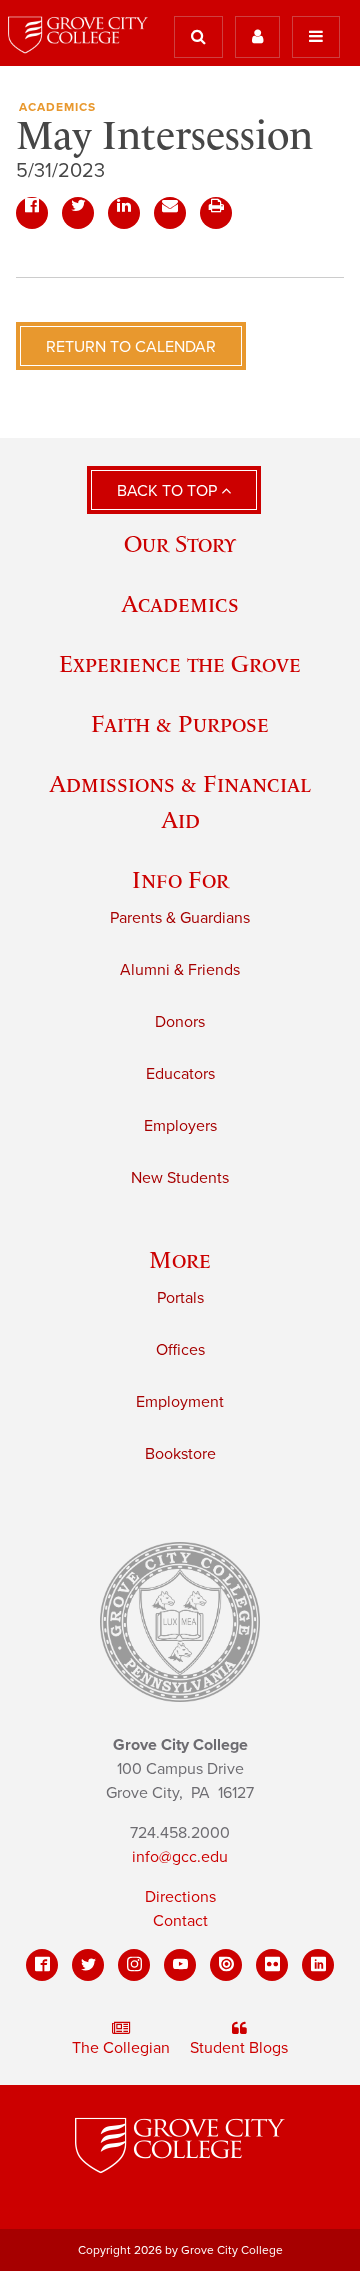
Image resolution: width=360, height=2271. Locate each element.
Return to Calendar (131, 347)
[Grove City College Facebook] (42, 1965)
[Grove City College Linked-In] (318, 1965)
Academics (57, 107)
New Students (180, 1178)
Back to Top (169, 491)
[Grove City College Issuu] (226, 1965)
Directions (180, 1897)
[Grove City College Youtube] (180, 1965)
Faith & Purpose (180, 723)
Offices (180, 1350)
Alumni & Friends (180, 970)
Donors (180, 1022)
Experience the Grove (180, 663)
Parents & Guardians (180, 918)
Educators (180, 1074)
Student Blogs (239, 2048)
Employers (180, 1126)
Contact (180, 1921)
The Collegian (121, 2048)
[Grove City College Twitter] (88, 1965)
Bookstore (180, 1454)
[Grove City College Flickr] (272, 1965)
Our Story (180, 543)
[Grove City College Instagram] (134, 1965)
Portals (180, 1298)
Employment (180, 1402)
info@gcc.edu (180, 1857)
